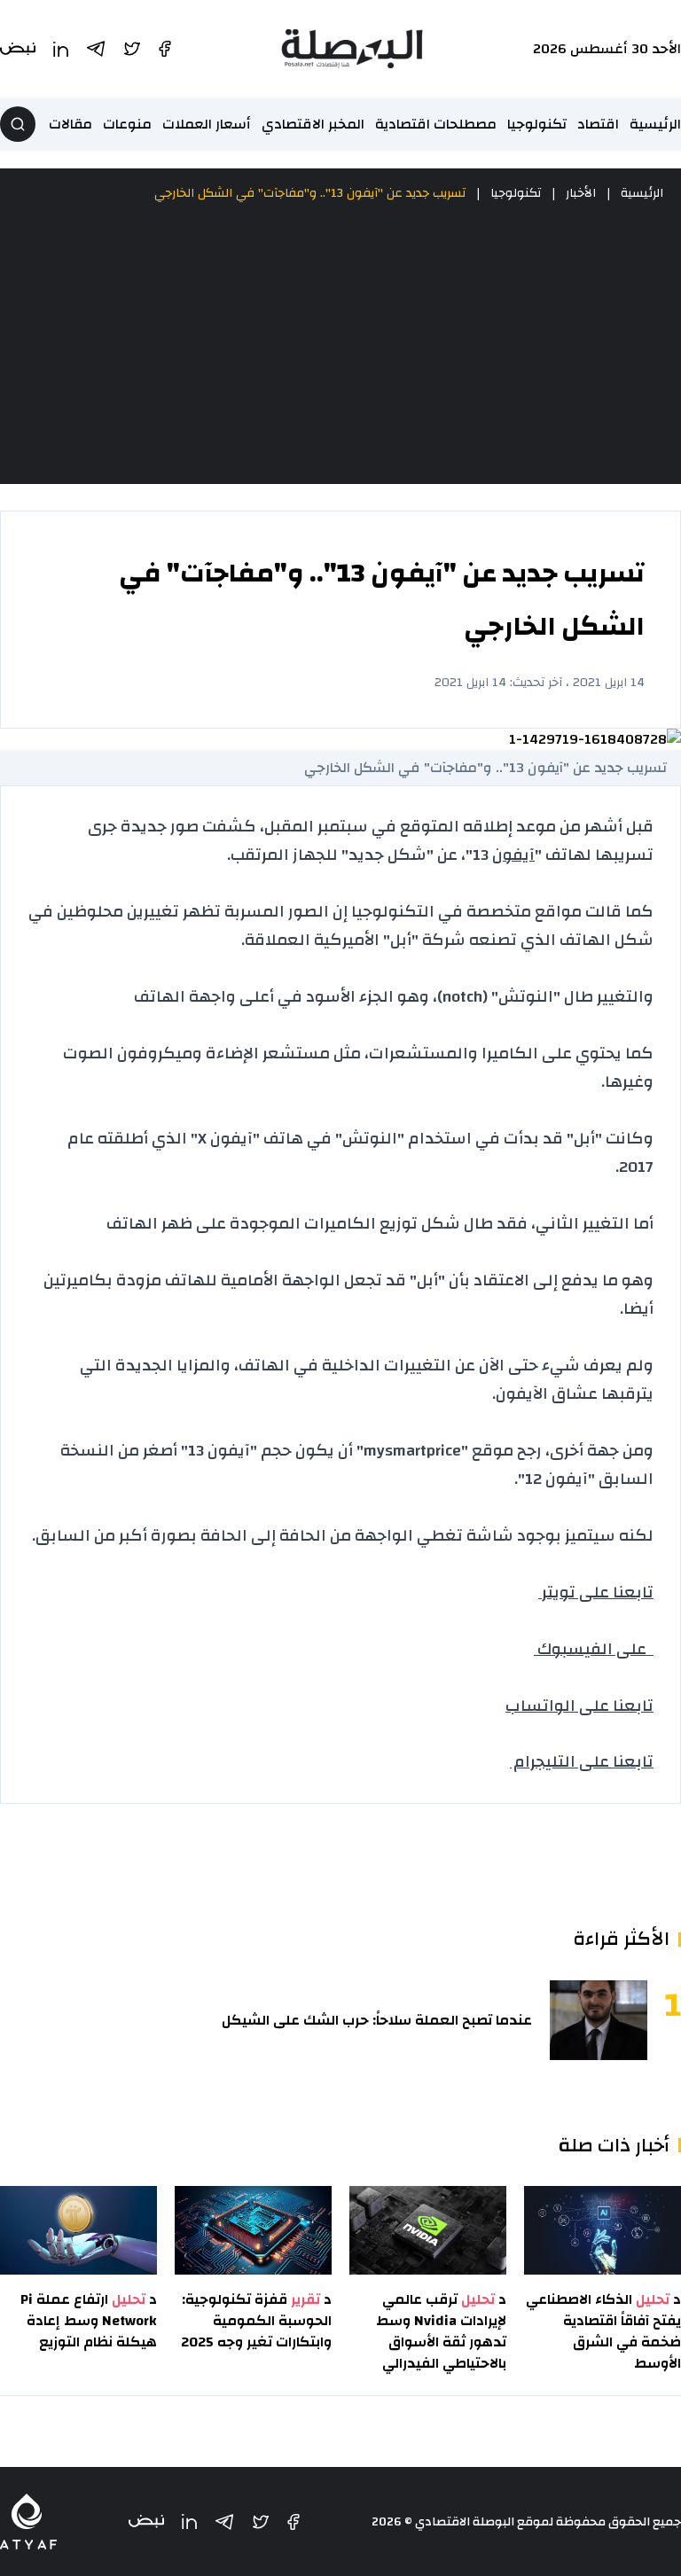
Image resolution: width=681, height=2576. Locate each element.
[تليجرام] (224, 2522)
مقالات (70, 124)
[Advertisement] (340, 344)
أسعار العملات (207, 124)
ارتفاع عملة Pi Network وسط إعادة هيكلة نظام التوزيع (89, 2321)
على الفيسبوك (594, 1649)
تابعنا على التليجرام (582, 1762)
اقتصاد (598, 124)
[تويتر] (261, 2522)
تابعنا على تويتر (596, 1592)
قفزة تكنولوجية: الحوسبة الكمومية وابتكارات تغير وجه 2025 (256, 2321)
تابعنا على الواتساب (579, 1706)
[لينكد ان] (189, 2521)
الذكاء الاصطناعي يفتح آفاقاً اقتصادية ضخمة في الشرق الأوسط (603, 2331)
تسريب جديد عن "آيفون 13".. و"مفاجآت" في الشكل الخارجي (310, 193)
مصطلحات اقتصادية (436, 124)
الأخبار (581, 193)
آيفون (513, 855)
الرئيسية (655, 124)
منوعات (127, 124)
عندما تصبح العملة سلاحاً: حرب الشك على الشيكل (377, 2020)
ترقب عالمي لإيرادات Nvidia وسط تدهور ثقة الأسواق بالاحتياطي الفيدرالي (441, 2331)
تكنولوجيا (537, 124)
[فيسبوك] (294, 2522)
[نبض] (146, 2521)
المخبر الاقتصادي (313, 124)
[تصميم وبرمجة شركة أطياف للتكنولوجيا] (28, 2521)
